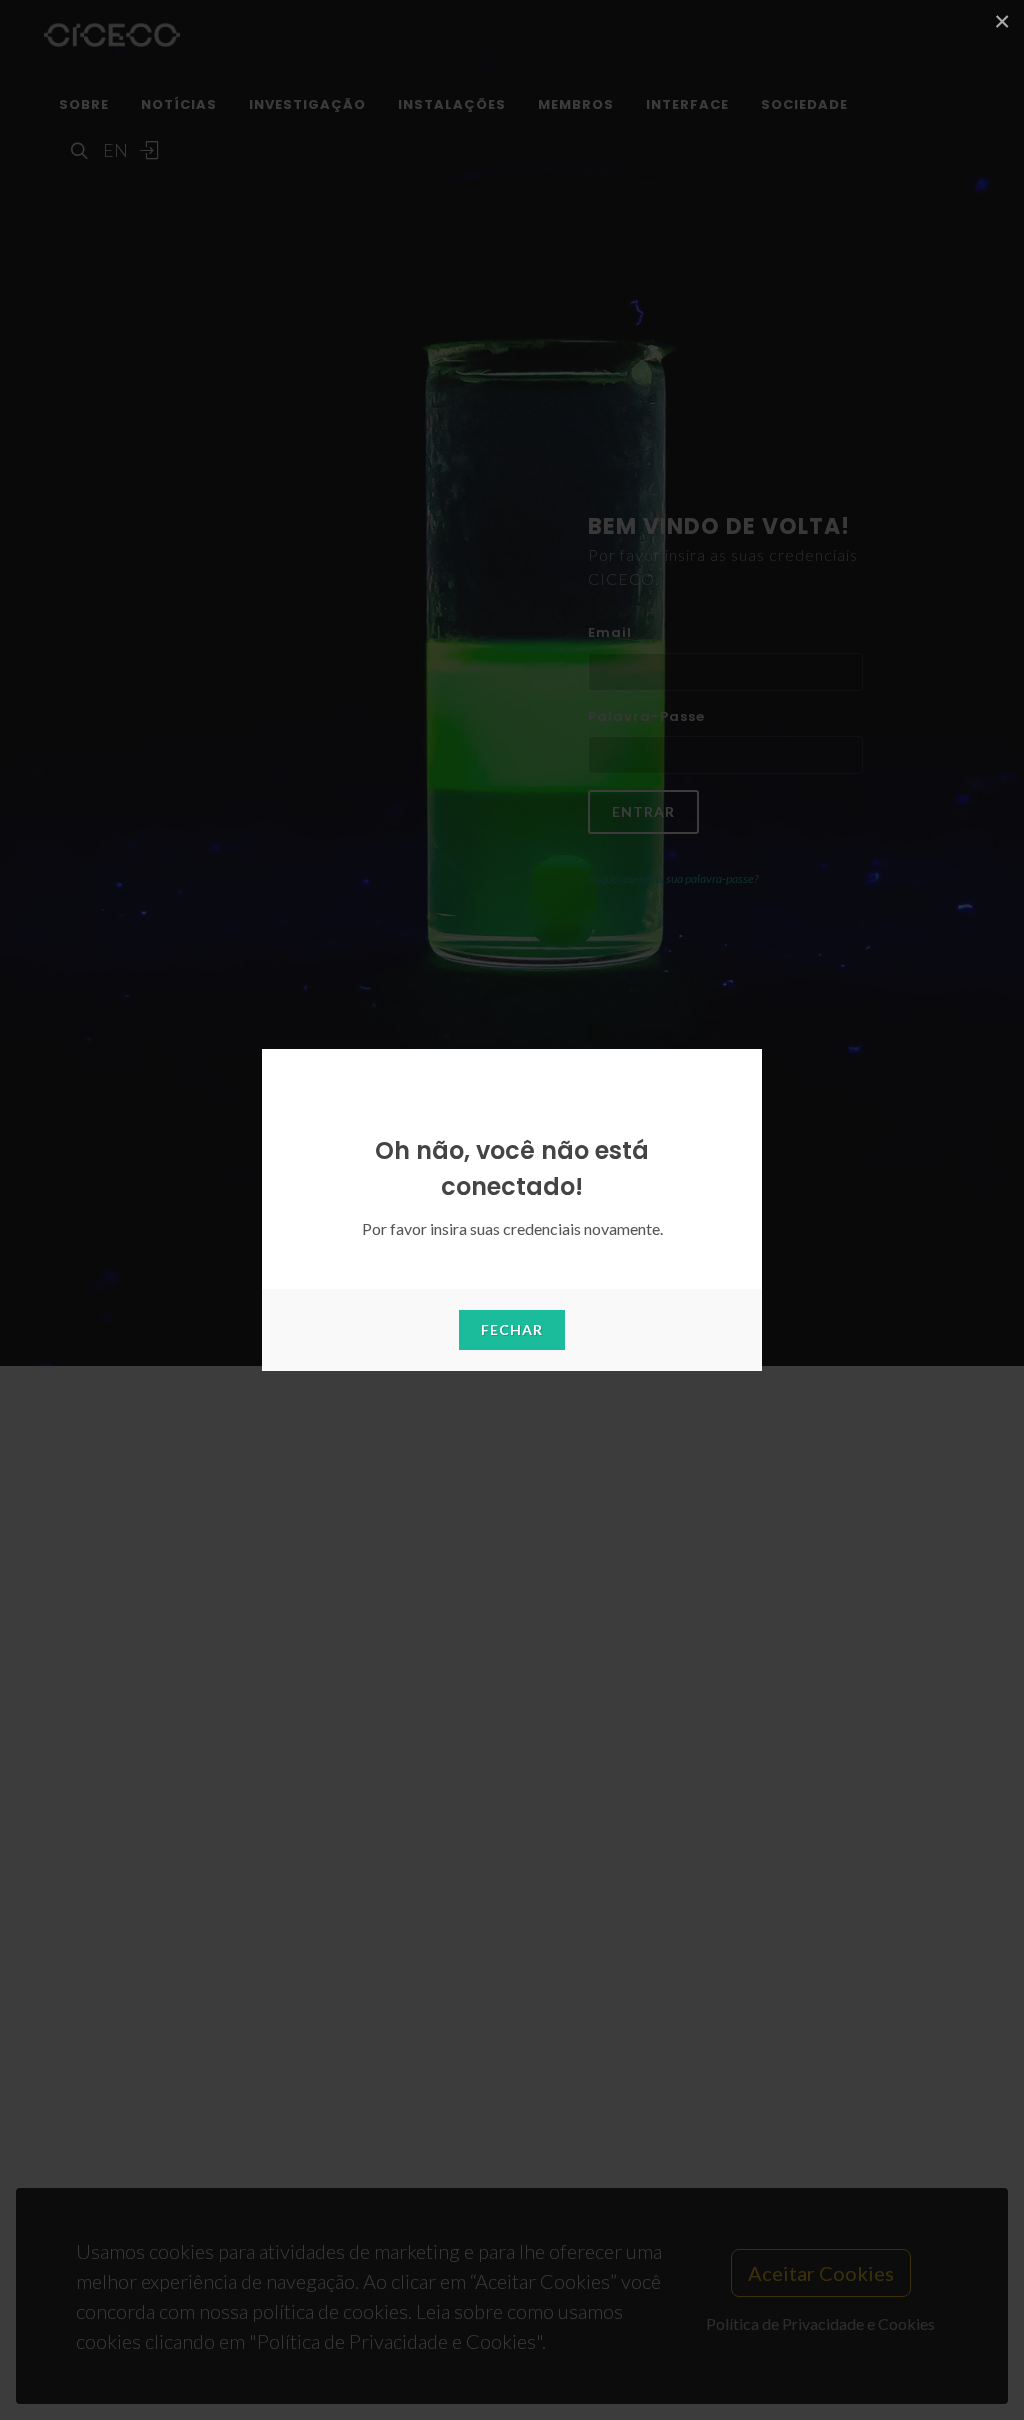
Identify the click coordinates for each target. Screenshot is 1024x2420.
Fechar (512, 1329)
